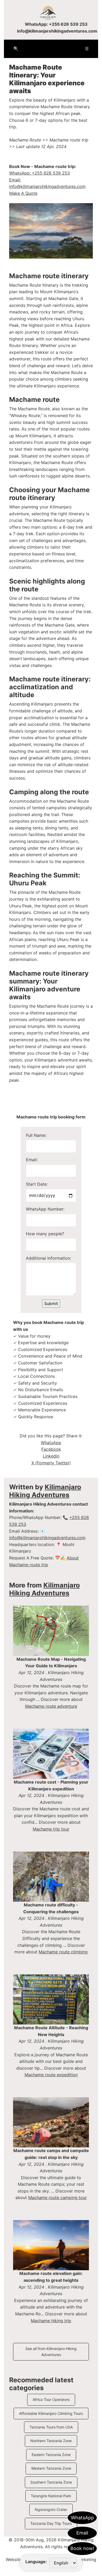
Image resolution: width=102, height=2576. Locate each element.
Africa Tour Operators (51, 2399)
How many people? (45, 1234)
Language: (36, 2562)
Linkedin (51, 1456)
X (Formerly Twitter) (51, 1463)
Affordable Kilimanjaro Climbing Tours (51, 2413)
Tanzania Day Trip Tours (51, 2523)
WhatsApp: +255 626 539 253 (56, 24)
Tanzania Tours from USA (51, 2427)
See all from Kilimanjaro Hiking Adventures (51, 2351)
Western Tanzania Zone (51, 2468)
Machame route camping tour (58, 2198)
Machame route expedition (51, 2075)
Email (82, 2533)
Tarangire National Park (51, 2496)
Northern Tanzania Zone (51, 2441)
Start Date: (37, 1184)
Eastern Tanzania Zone (51, 2455)
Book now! (82, 2548)
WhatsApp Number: (45, 1209)
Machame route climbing (63, 1952)
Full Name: (36, 1135)
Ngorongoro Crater (51, 2509)
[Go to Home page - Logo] (51, 13)
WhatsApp (82, 2518)
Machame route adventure (51, 1706)
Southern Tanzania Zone (51, 2482)
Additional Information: (49, 1258)
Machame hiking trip (51, 2321)
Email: (32, 1160)
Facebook (51, 1449)
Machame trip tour (51, 1829)
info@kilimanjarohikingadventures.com (57, 31)
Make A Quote (23, 193)
